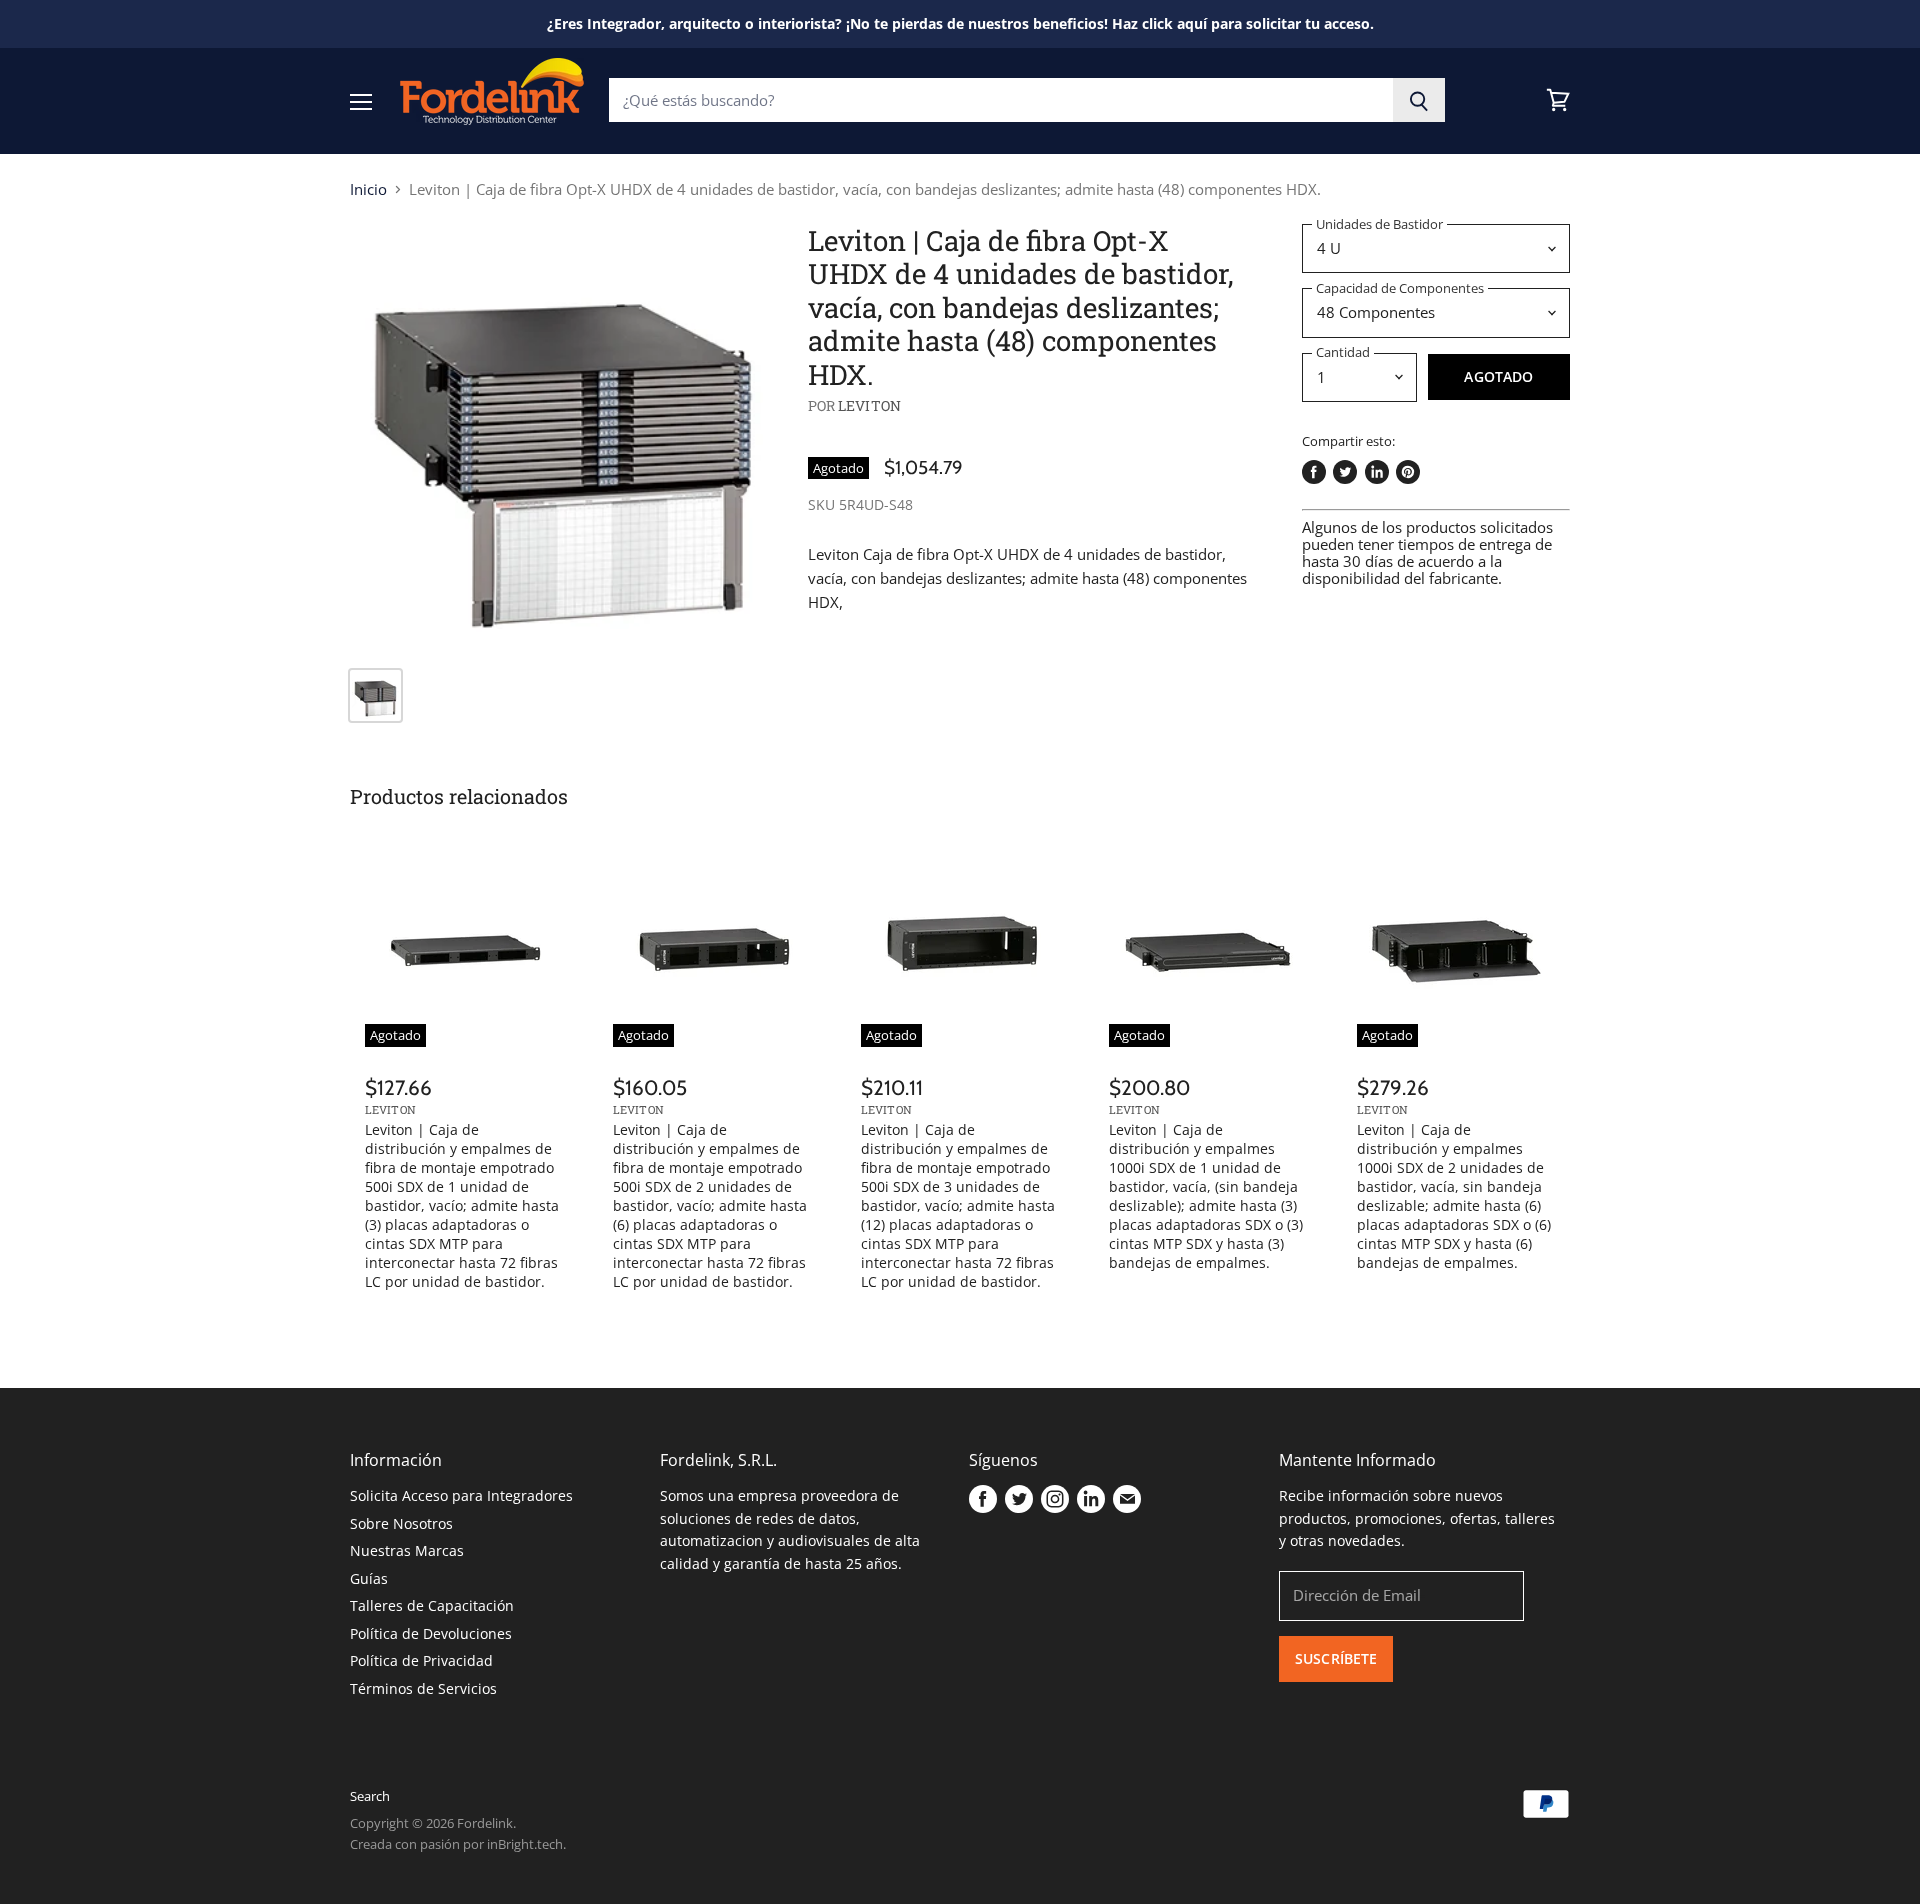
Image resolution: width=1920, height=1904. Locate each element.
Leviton (869, 405)
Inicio (368, 189)
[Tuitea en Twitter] (1345, 472)
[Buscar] (1419, 100)
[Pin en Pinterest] (1408, 472)
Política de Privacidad (421, 1660)
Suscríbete (1336, 1658)
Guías (369, 1578)
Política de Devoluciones (431, 1633)
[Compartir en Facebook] (1314, 472)
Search (370, 1796)
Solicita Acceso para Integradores (461, 1495)
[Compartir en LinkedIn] (1377, 472)
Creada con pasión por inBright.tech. (458, 1844)
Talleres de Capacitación (432, 1605)
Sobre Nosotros (401, 1523)
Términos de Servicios (423, 1688)
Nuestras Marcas (407, 1550)
